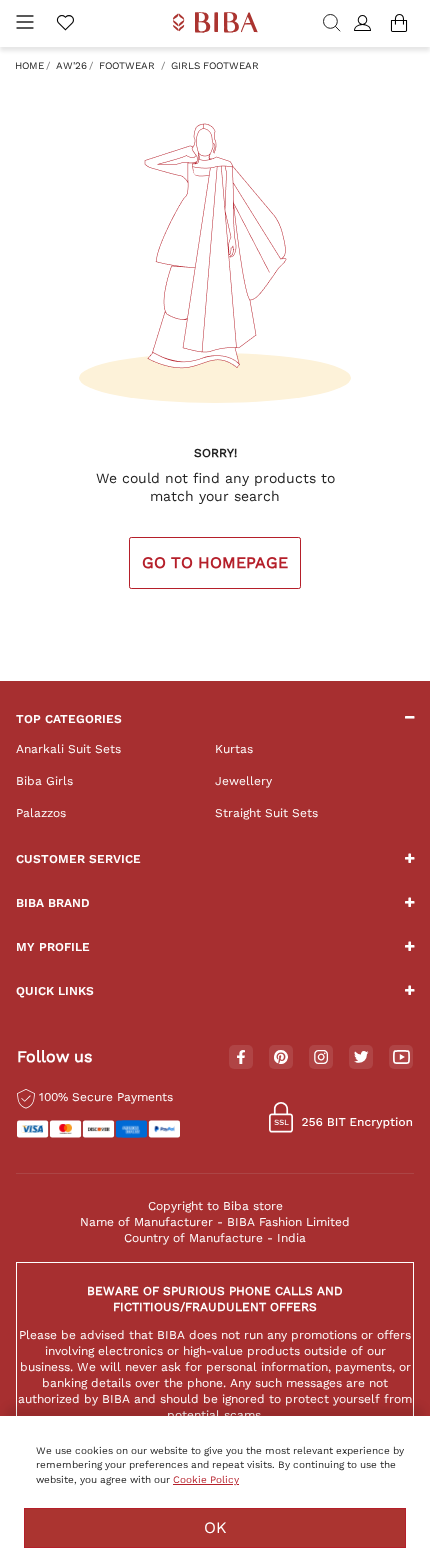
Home (29, 65)
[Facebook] (241, 1058)
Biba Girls (44, 781)
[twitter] (361, 1057)
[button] (365, 24)
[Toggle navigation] (25, 23)
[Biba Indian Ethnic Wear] (215, 23)
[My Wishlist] (65, 24)
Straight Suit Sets (266, 813)
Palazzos (41, 813)
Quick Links (55, 991)
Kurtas (234, 749)
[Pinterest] (281, 1058)
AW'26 (71, 65)
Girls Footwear (215, 65)
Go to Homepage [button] (215, 562)
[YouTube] (401, 1058)
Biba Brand (53, 903)
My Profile (53, 947)
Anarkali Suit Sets (68, 749)
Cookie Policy (206, 1479)
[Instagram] (321, 1058)
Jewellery (243, 781)
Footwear (127, 65)
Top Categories (69, 719)
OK (215, 1527)
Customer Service (78, 859)
